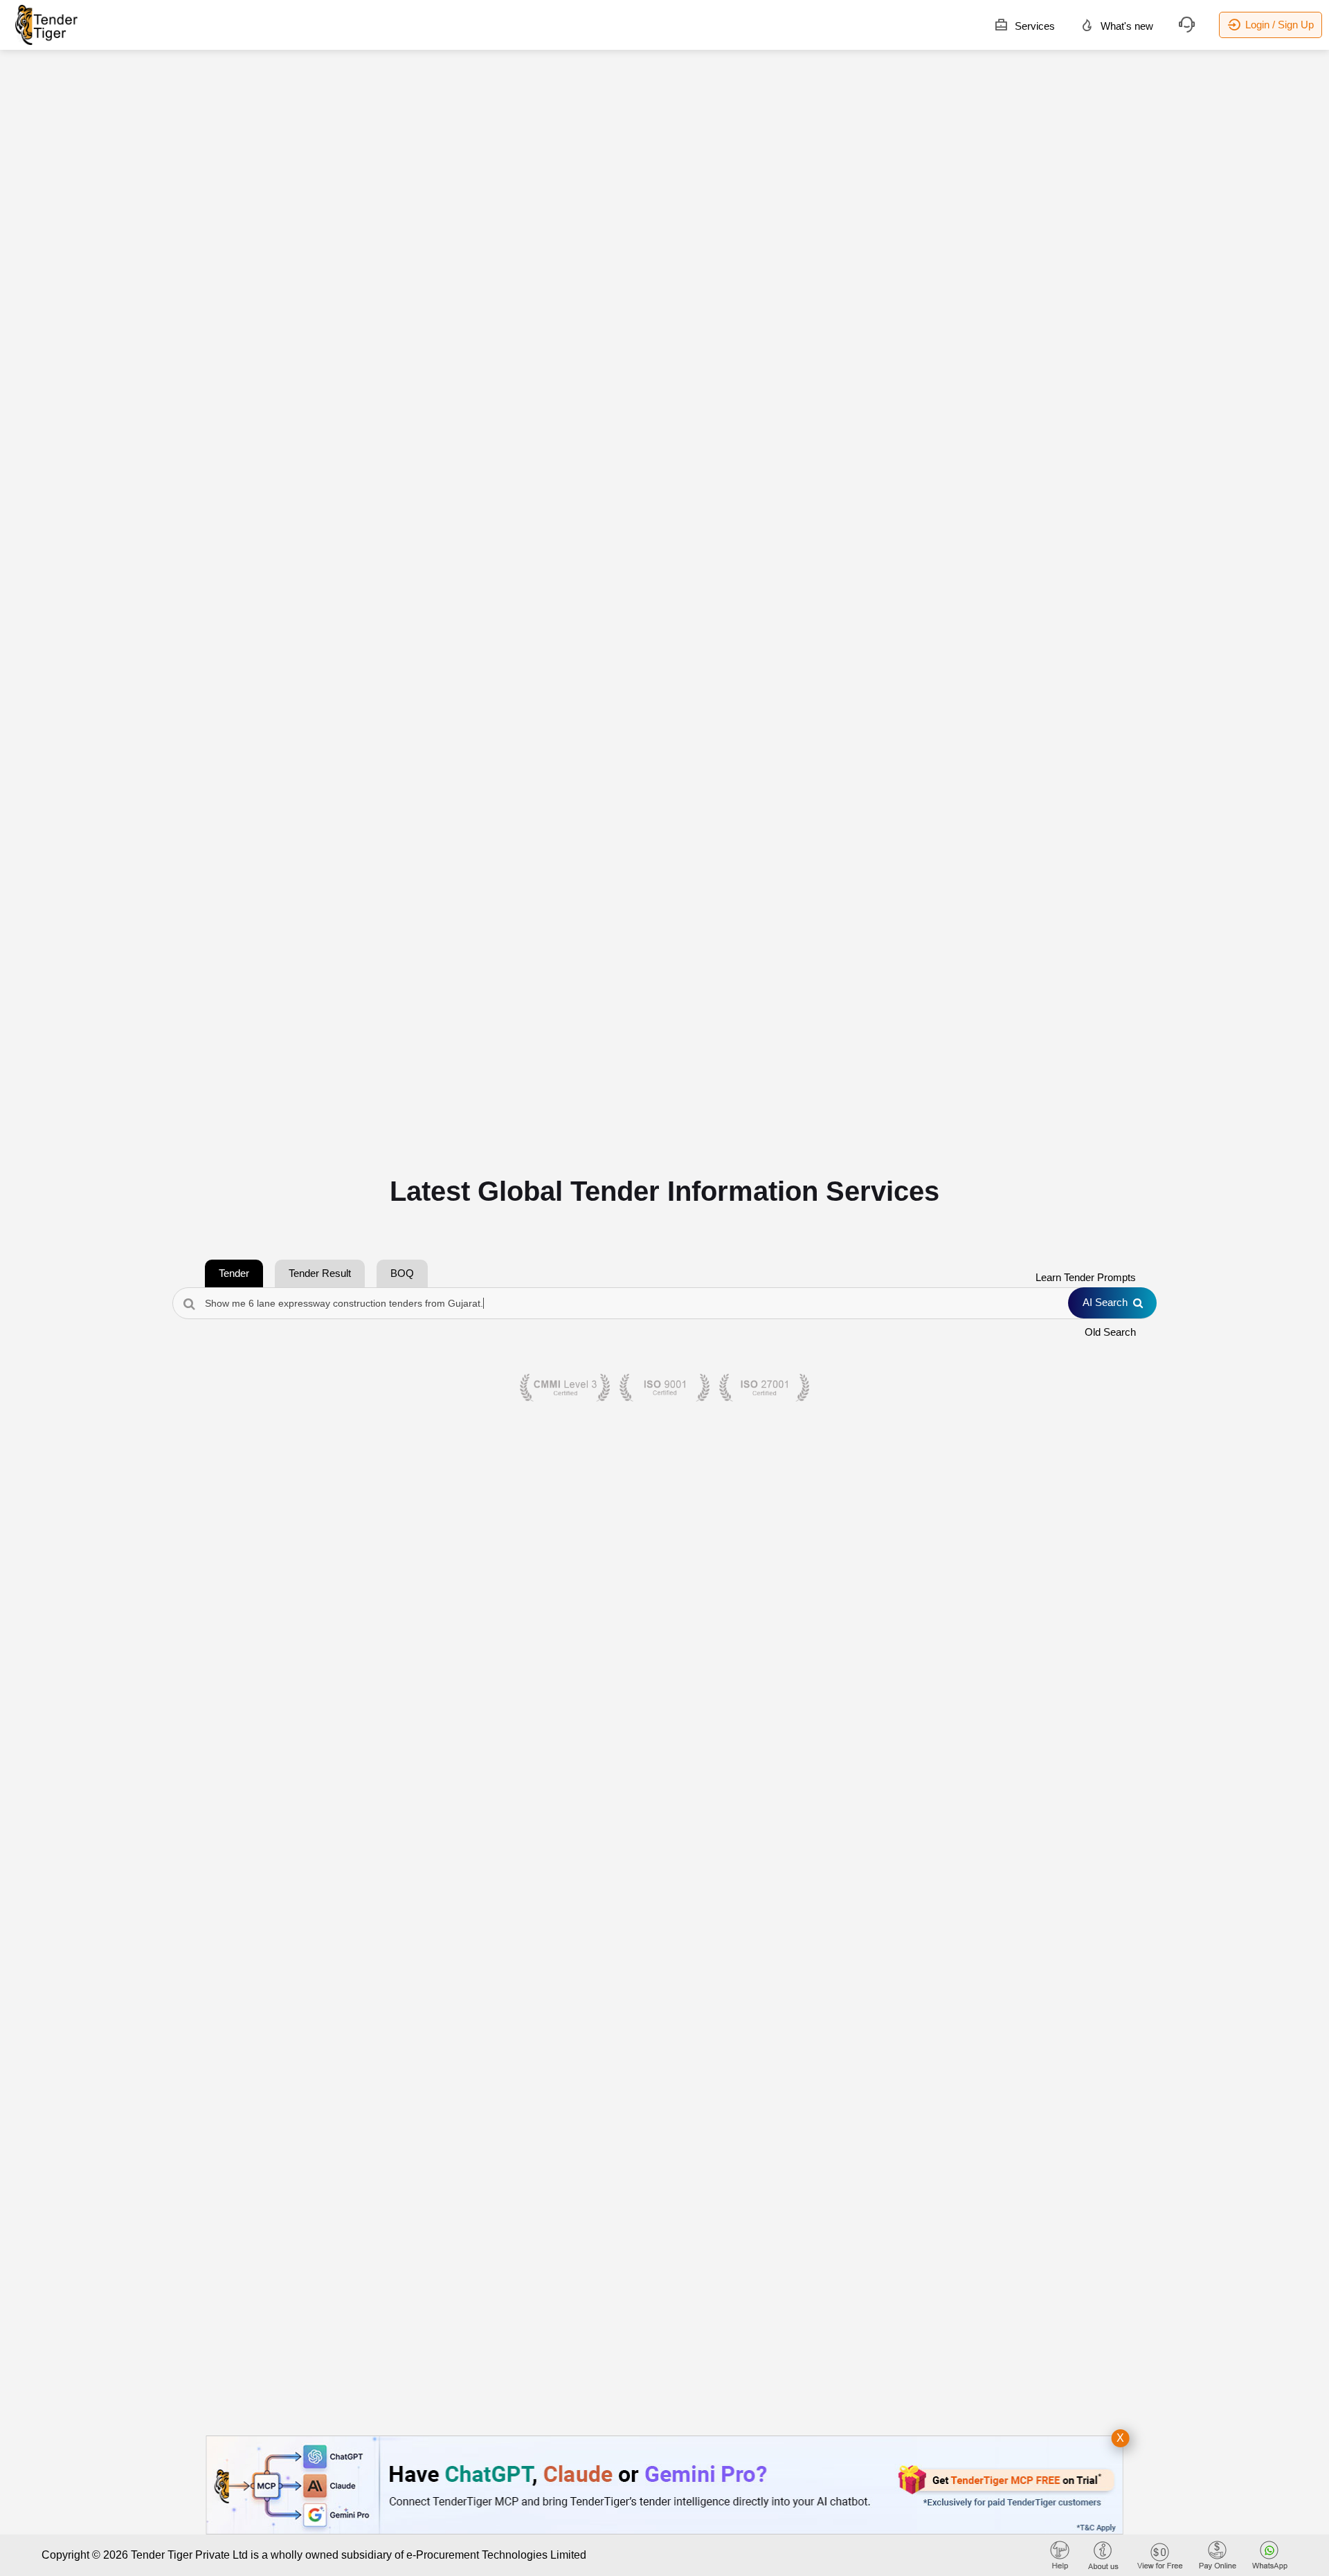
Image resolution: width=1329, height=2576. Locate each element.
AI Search (1105, 1302)
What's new (1125, 26)
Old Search (1110, 1332)
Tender (234, 1273)
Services (1033, 26)
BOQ (402, 1273)
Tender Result (320, 1273)
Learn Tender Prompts (1086, 1277)
